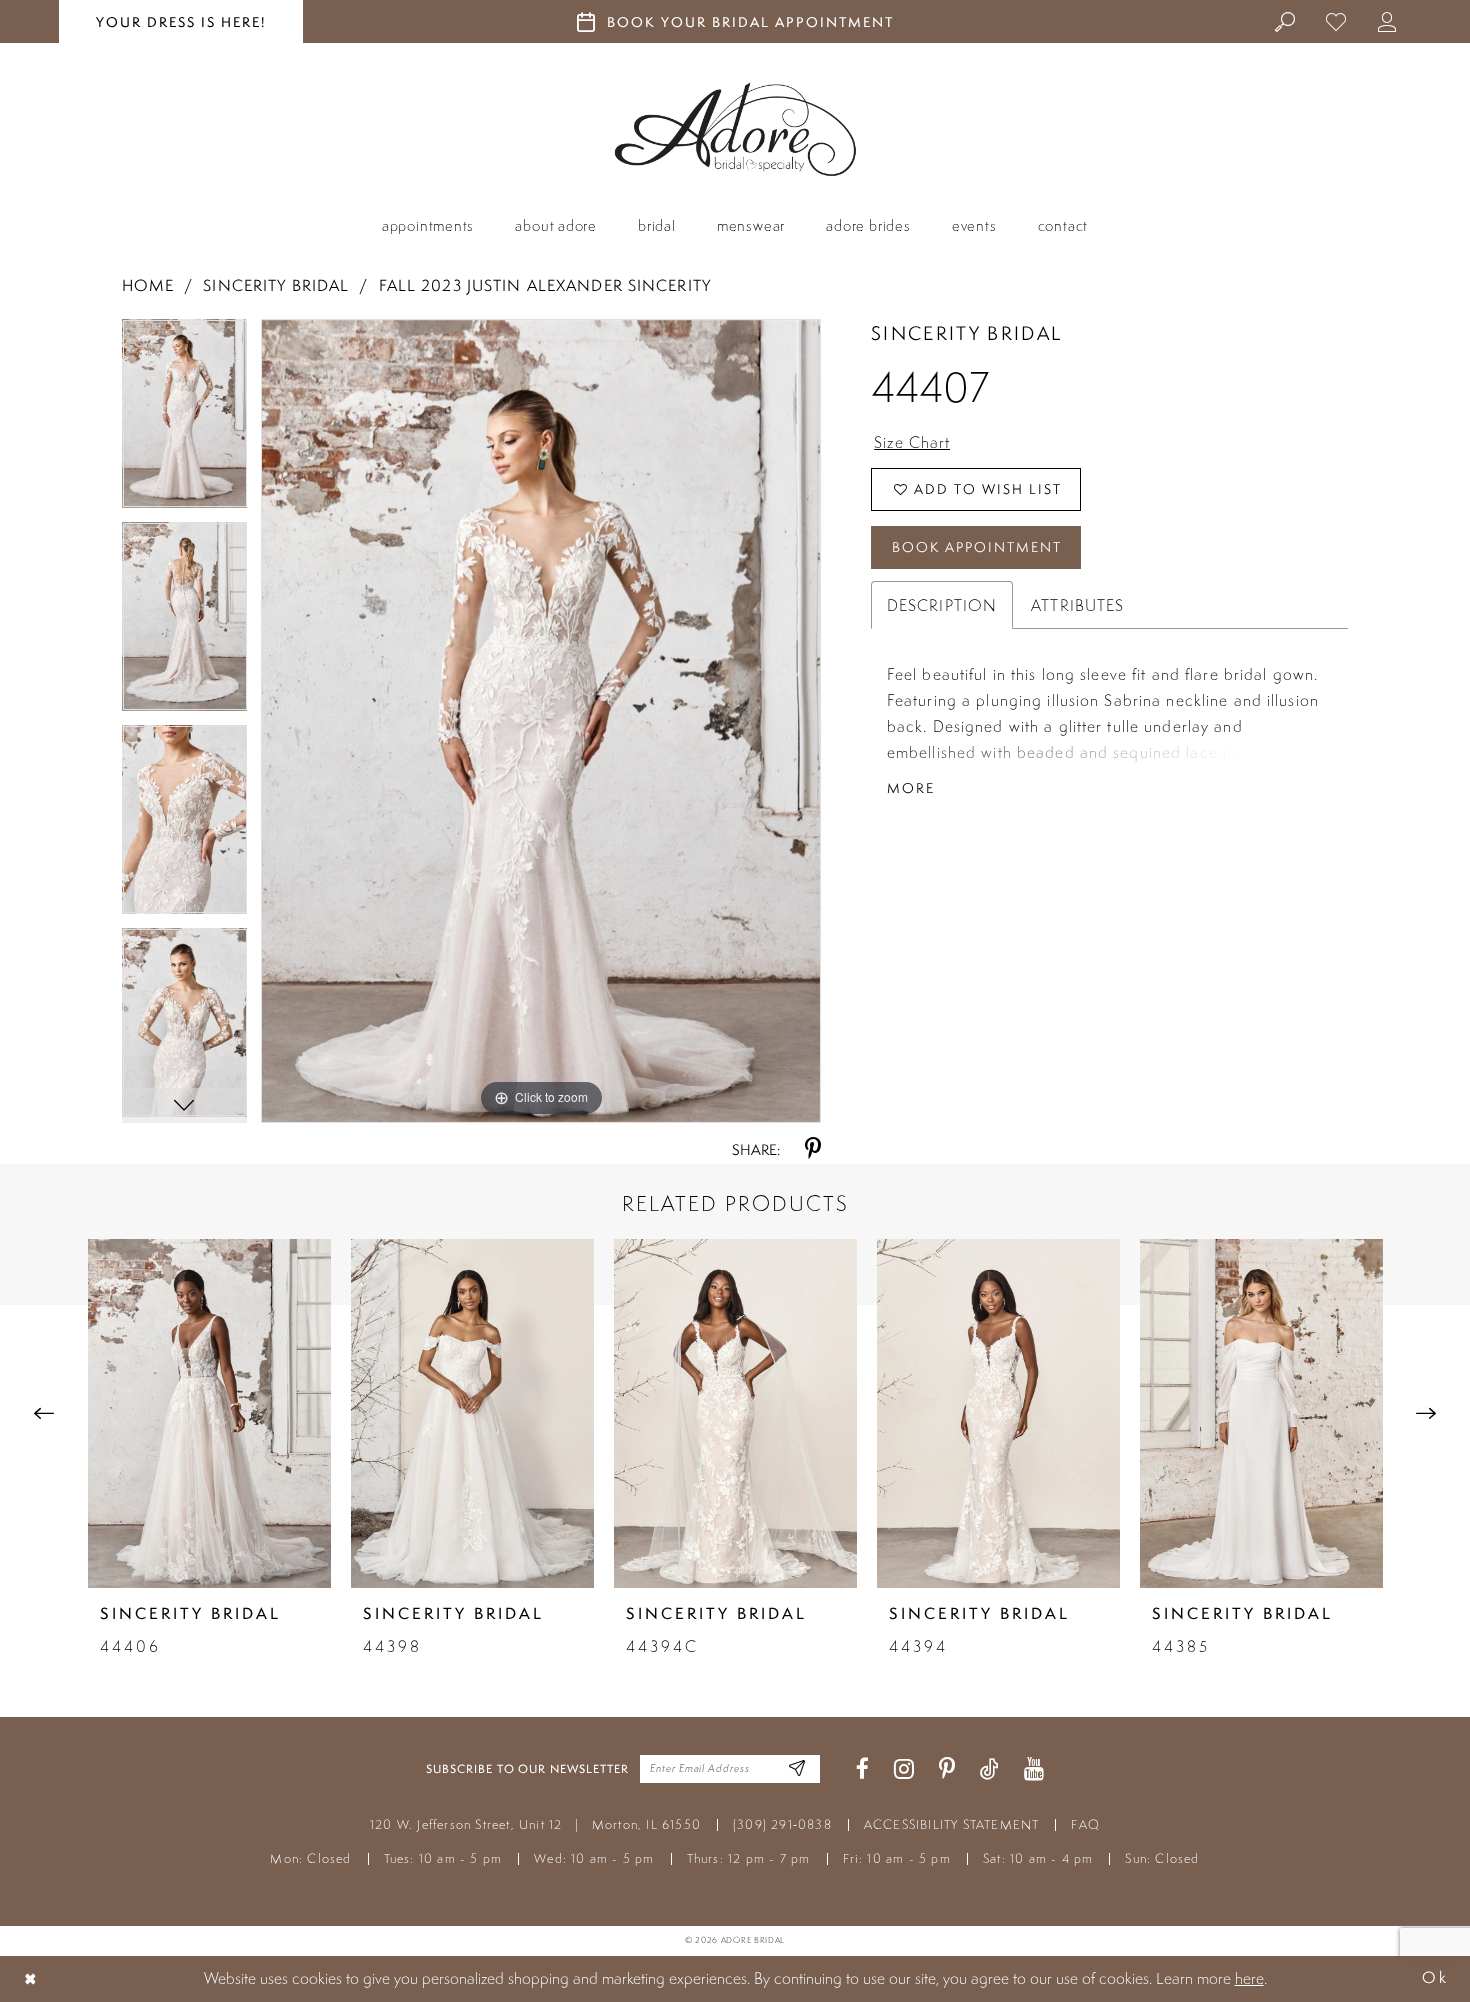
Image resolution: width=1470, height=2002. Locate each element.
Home (148, 285)
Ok (1435, 1978)
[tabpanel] (185, 420)
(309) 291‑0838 (782, 1824)
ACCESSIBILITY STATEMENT (952, 1824)
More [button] (911, 788)
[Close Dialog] (31, 1978)
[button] (1387, 21)
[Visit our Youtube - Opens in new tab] (1034, 1769)
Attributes (1077, 605)
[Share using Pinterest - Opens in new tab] (813, 1149)
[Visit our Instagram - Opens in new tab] (904, 1769)
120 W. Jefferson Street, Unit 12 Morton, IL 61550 (535, 1824)
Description (942, 605)
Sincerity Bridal (276, 285)
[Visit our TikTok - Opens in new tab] (989, 1769)
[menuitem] (1285, 21)
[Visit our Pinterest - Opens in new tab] (947, 1769)
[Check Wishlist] (1336, 21)
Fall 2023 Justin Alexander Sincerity (545, 285)
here (1249, 1978)
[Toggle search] (1285, 21)
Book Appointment (977, 547)
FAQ (1085, 1824)
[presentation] (209, 1413)
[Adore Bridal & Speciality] (735, 129)
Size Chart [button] (912, 442)
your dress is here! (181, 22)
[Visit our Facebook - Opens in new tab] (862, 1769)
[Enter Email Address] (797, 1769)
